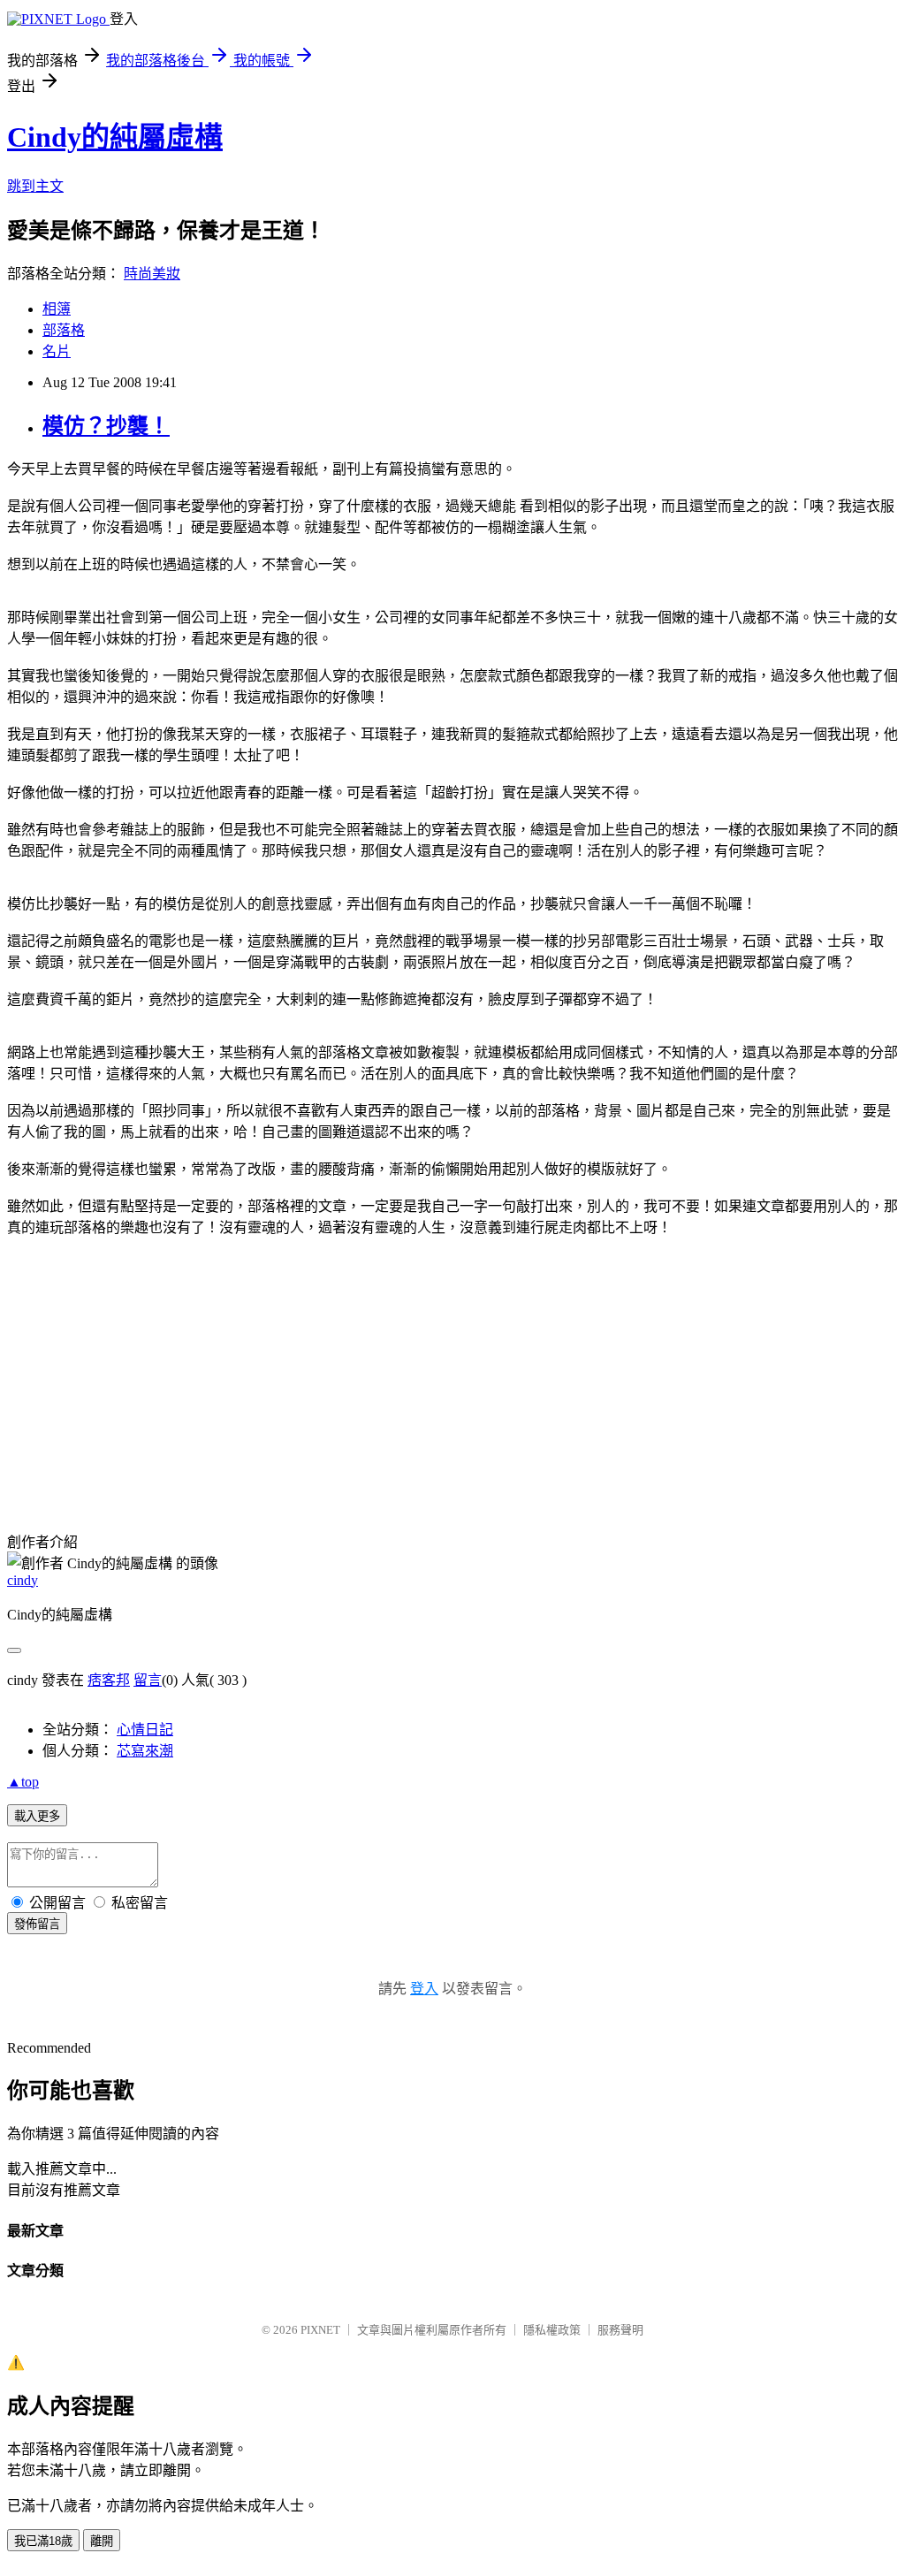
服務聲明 (620, 2330)
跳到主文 (35, 186)
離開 (102, 2541)
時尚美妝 (152, 274)
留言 (148, 1680)
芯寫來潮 (145, 1751)
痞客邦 (109, 1680)
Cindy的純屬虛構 (115, 137)
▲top (23, 1782)
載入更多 (37, 1816)
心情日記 (145, 1730)
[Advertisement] (140, 1376)
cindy (23, 1580)
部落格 (64, 330)
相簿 (57, 309)
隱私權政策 (552, 2330)
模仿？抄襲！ (106, 426)
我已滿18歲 (43, 2541)
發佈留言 (37, 1924)
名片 (57, 351)
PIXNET (320, 2330)
